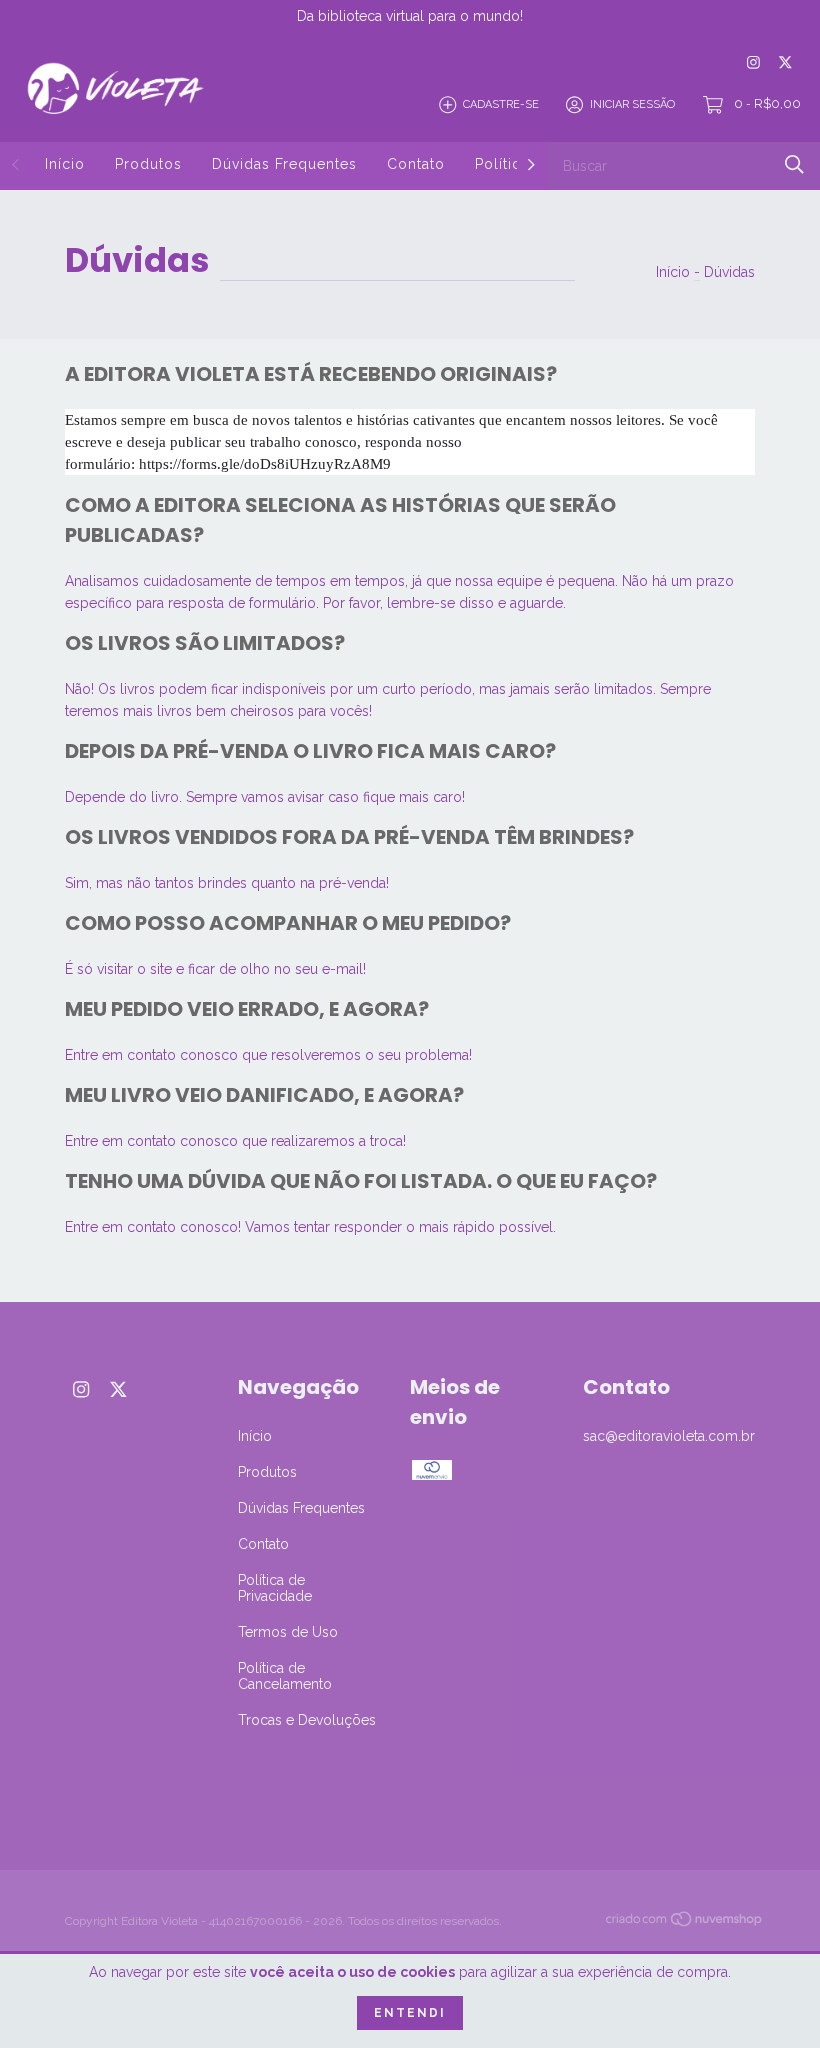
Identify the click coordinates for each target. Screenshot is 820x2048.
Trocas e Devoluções (307, 1720)
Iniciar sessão (632, 104)
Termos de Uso (288, 1632)
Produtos (148, 164)
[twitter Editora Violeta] (785, 62)
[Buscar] (794, 164)
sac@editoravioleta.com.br (669, 1436)
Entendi (410, 2013)
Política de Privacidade (275, 1588)
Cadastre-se (501, 104)
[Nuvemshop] (685, 1923)
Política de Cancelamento (285, 1676)
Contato (416, 164)
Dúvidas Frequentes (284, 164)
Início (65, 164)
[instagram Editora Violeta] (753, 62)
